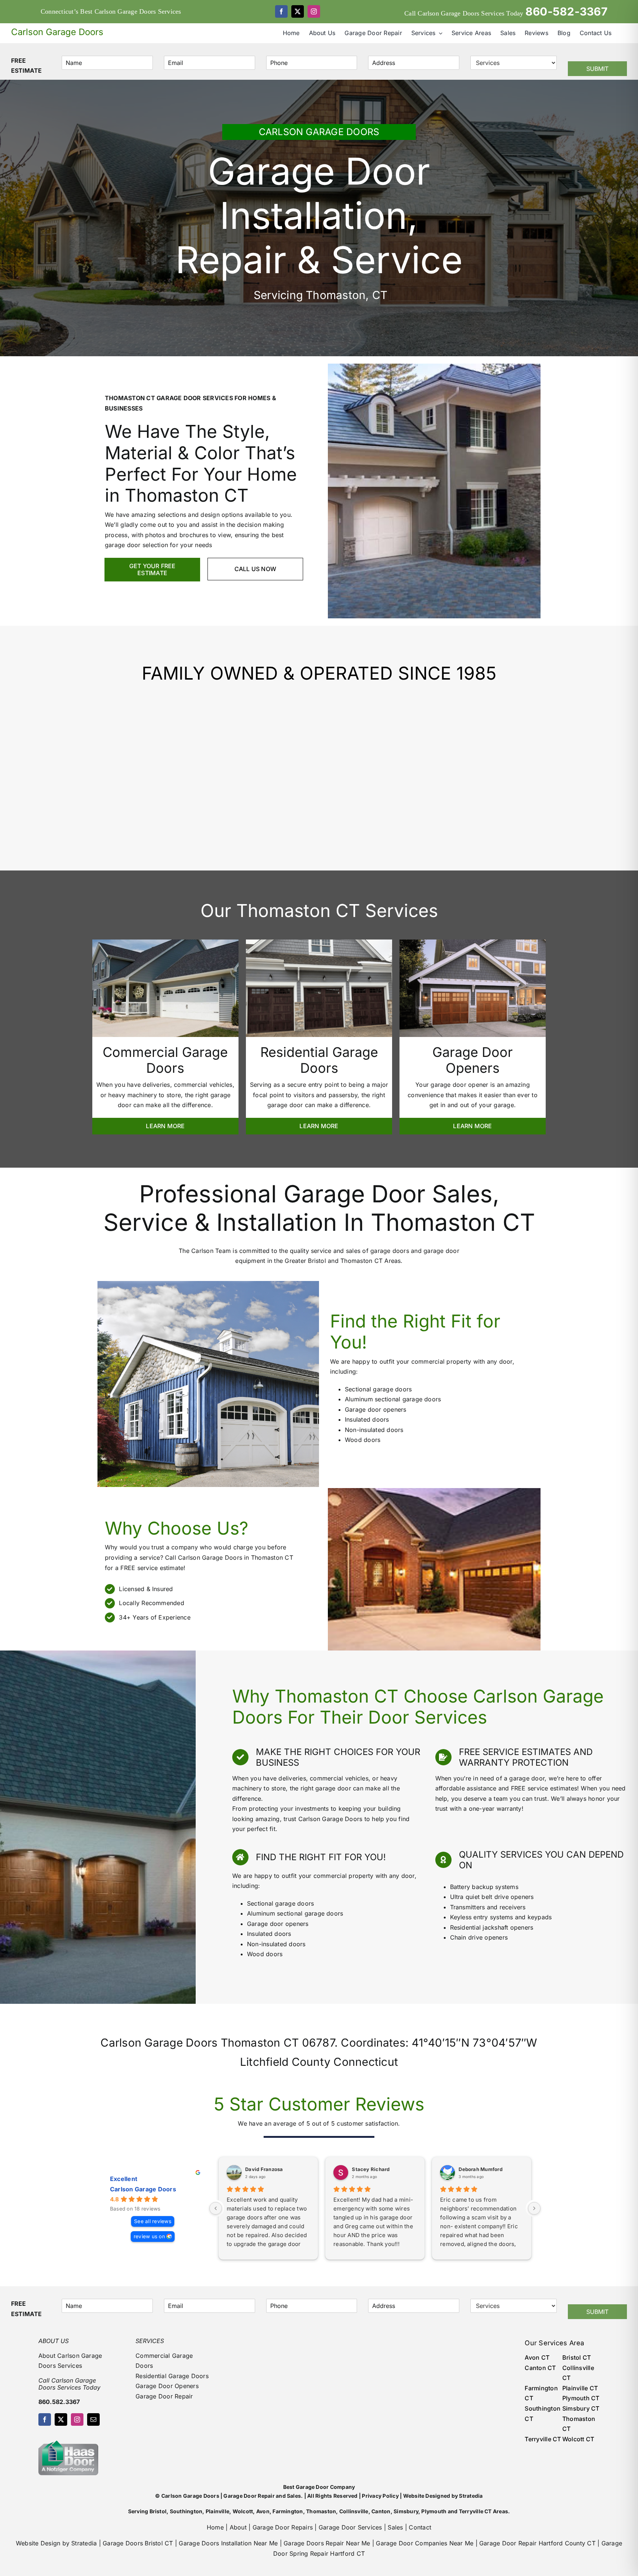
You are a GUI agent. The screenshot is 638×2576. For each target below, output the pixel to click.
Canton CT (540, 2368)
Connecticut (366, 2062)
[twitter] (298, 11)
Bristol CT (577, 2357)
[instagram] (314, 11)
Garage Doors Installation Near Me (228, 2543)
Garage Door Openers (167, 2386)
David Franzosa (264, 2169)
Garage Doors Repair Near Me (327, 2543)
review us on (149, 2236)
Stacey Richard (371, 2169)
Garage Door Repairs (283, 2527)
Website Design (38, 2543)
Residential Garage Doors (172, 2376)
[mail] (93, 2419)
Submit (597, 69)
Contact (420, 2527)
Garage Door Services (350, 2527)
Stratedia (471, 2496)
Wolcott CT (578, 2439)
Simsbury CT (581, 2408)
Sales (395, 2527)
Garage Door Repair (164, 2396)
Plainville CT (580, 2388)
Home (215, 2527)
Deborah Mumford (481, 2169)
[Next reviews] (534, 2208)
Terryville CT (543, 2439)
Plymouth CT (581, 2398)
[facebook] (281, 11)
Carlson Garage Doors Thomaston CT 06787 (217, 2043)
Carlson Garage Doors (143, 2189)
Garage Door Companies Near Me (425, 2543)
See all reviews (153, 2221)
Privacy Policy (380, 2496)
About (238, 2527)
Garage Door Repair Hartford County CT (537, 2543)
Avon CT (537, 2357)
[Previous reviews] (216, 2208)
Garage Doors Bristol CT (138, 2543)
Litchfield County (285, 2062)
